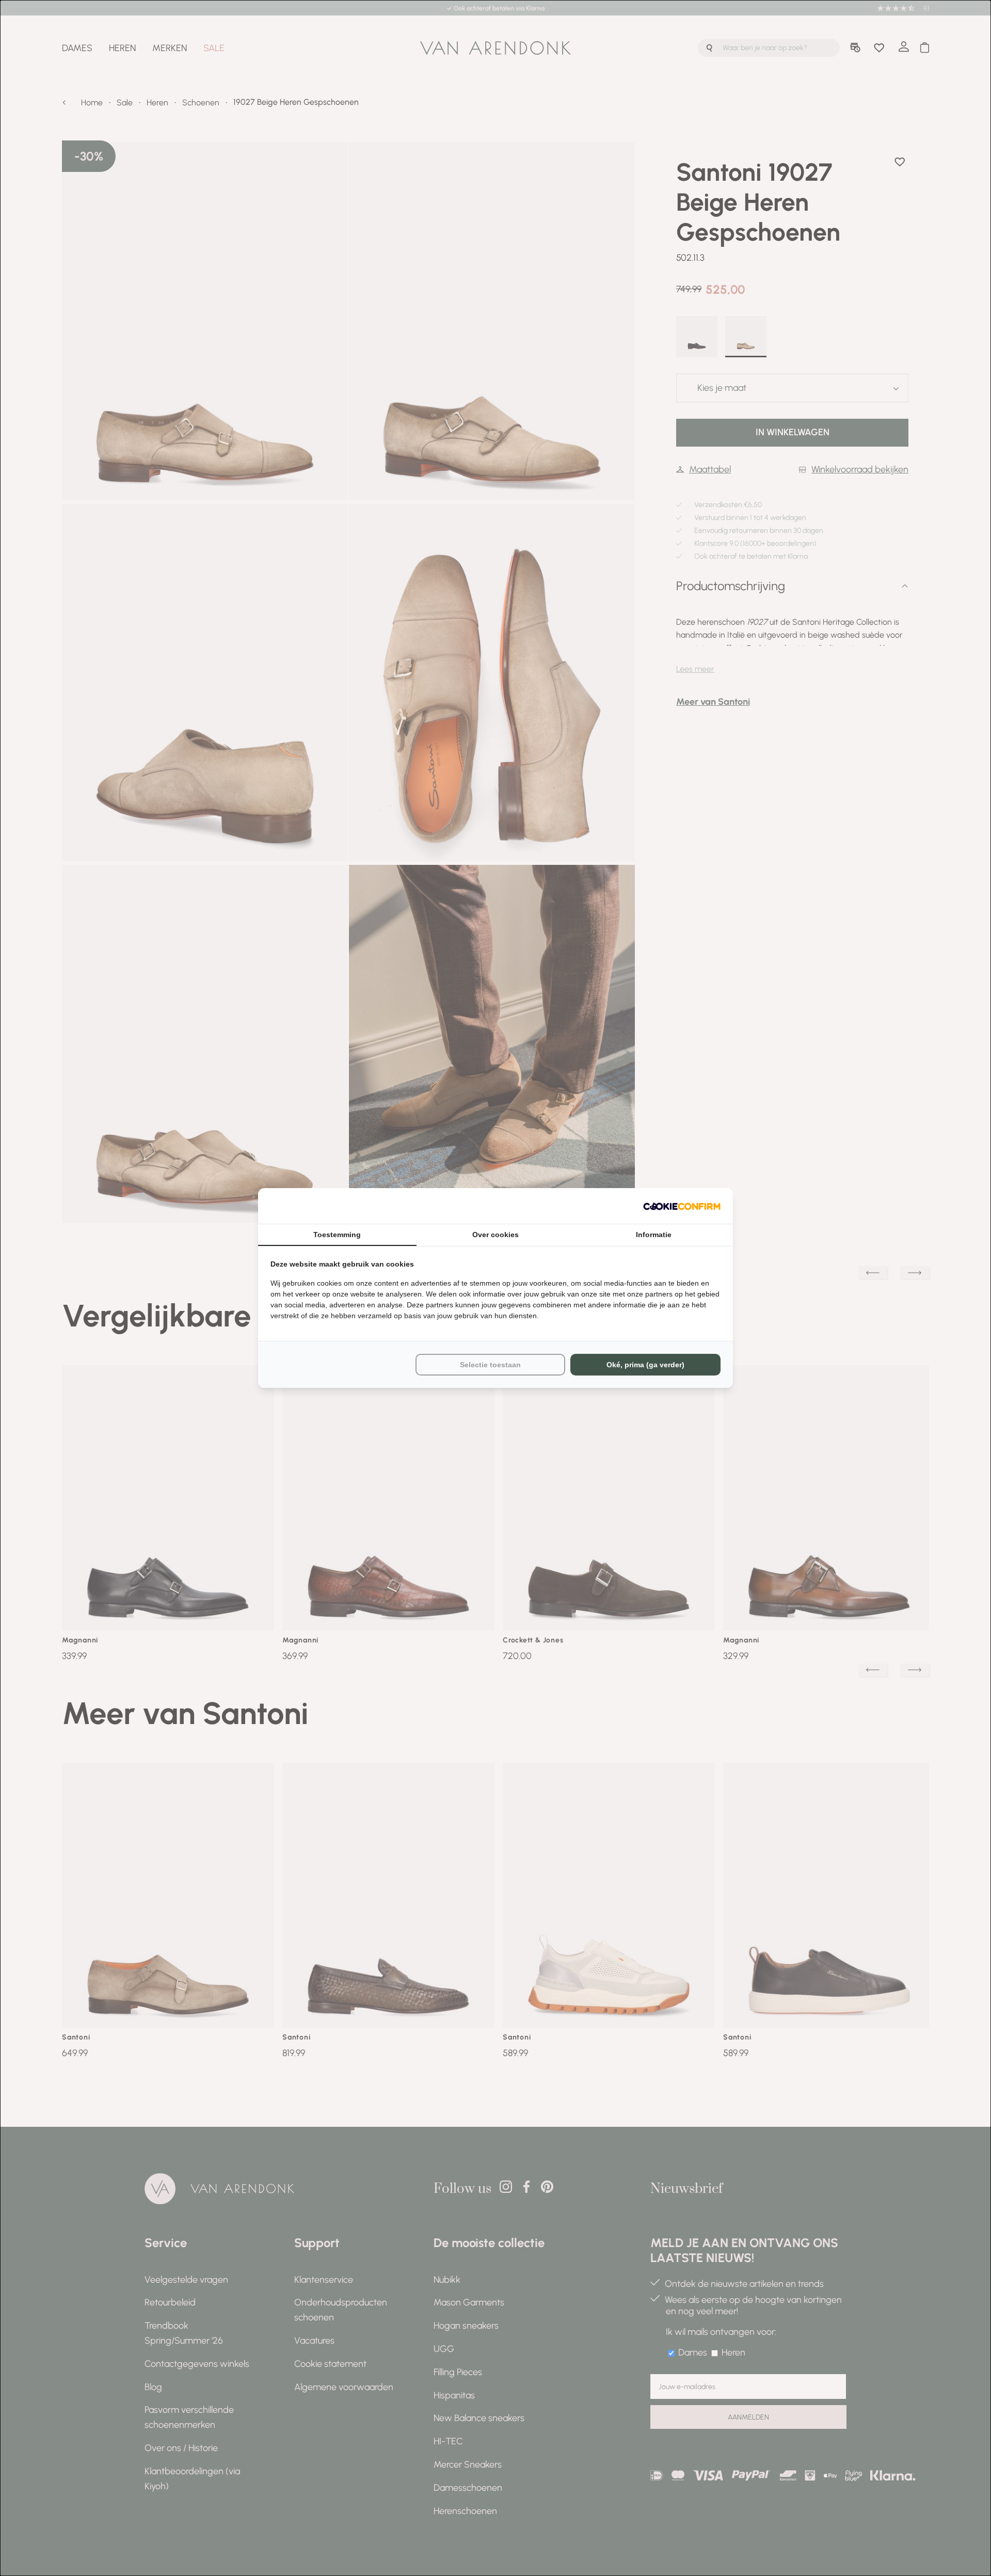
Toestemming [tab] (337, 1235)
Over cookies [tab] (495, 1235)
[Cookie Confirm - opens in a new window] (682, 1206)
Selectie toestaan (490, 1365)
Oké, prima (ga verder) (645, 1365)
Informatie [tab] (654, 1235)
